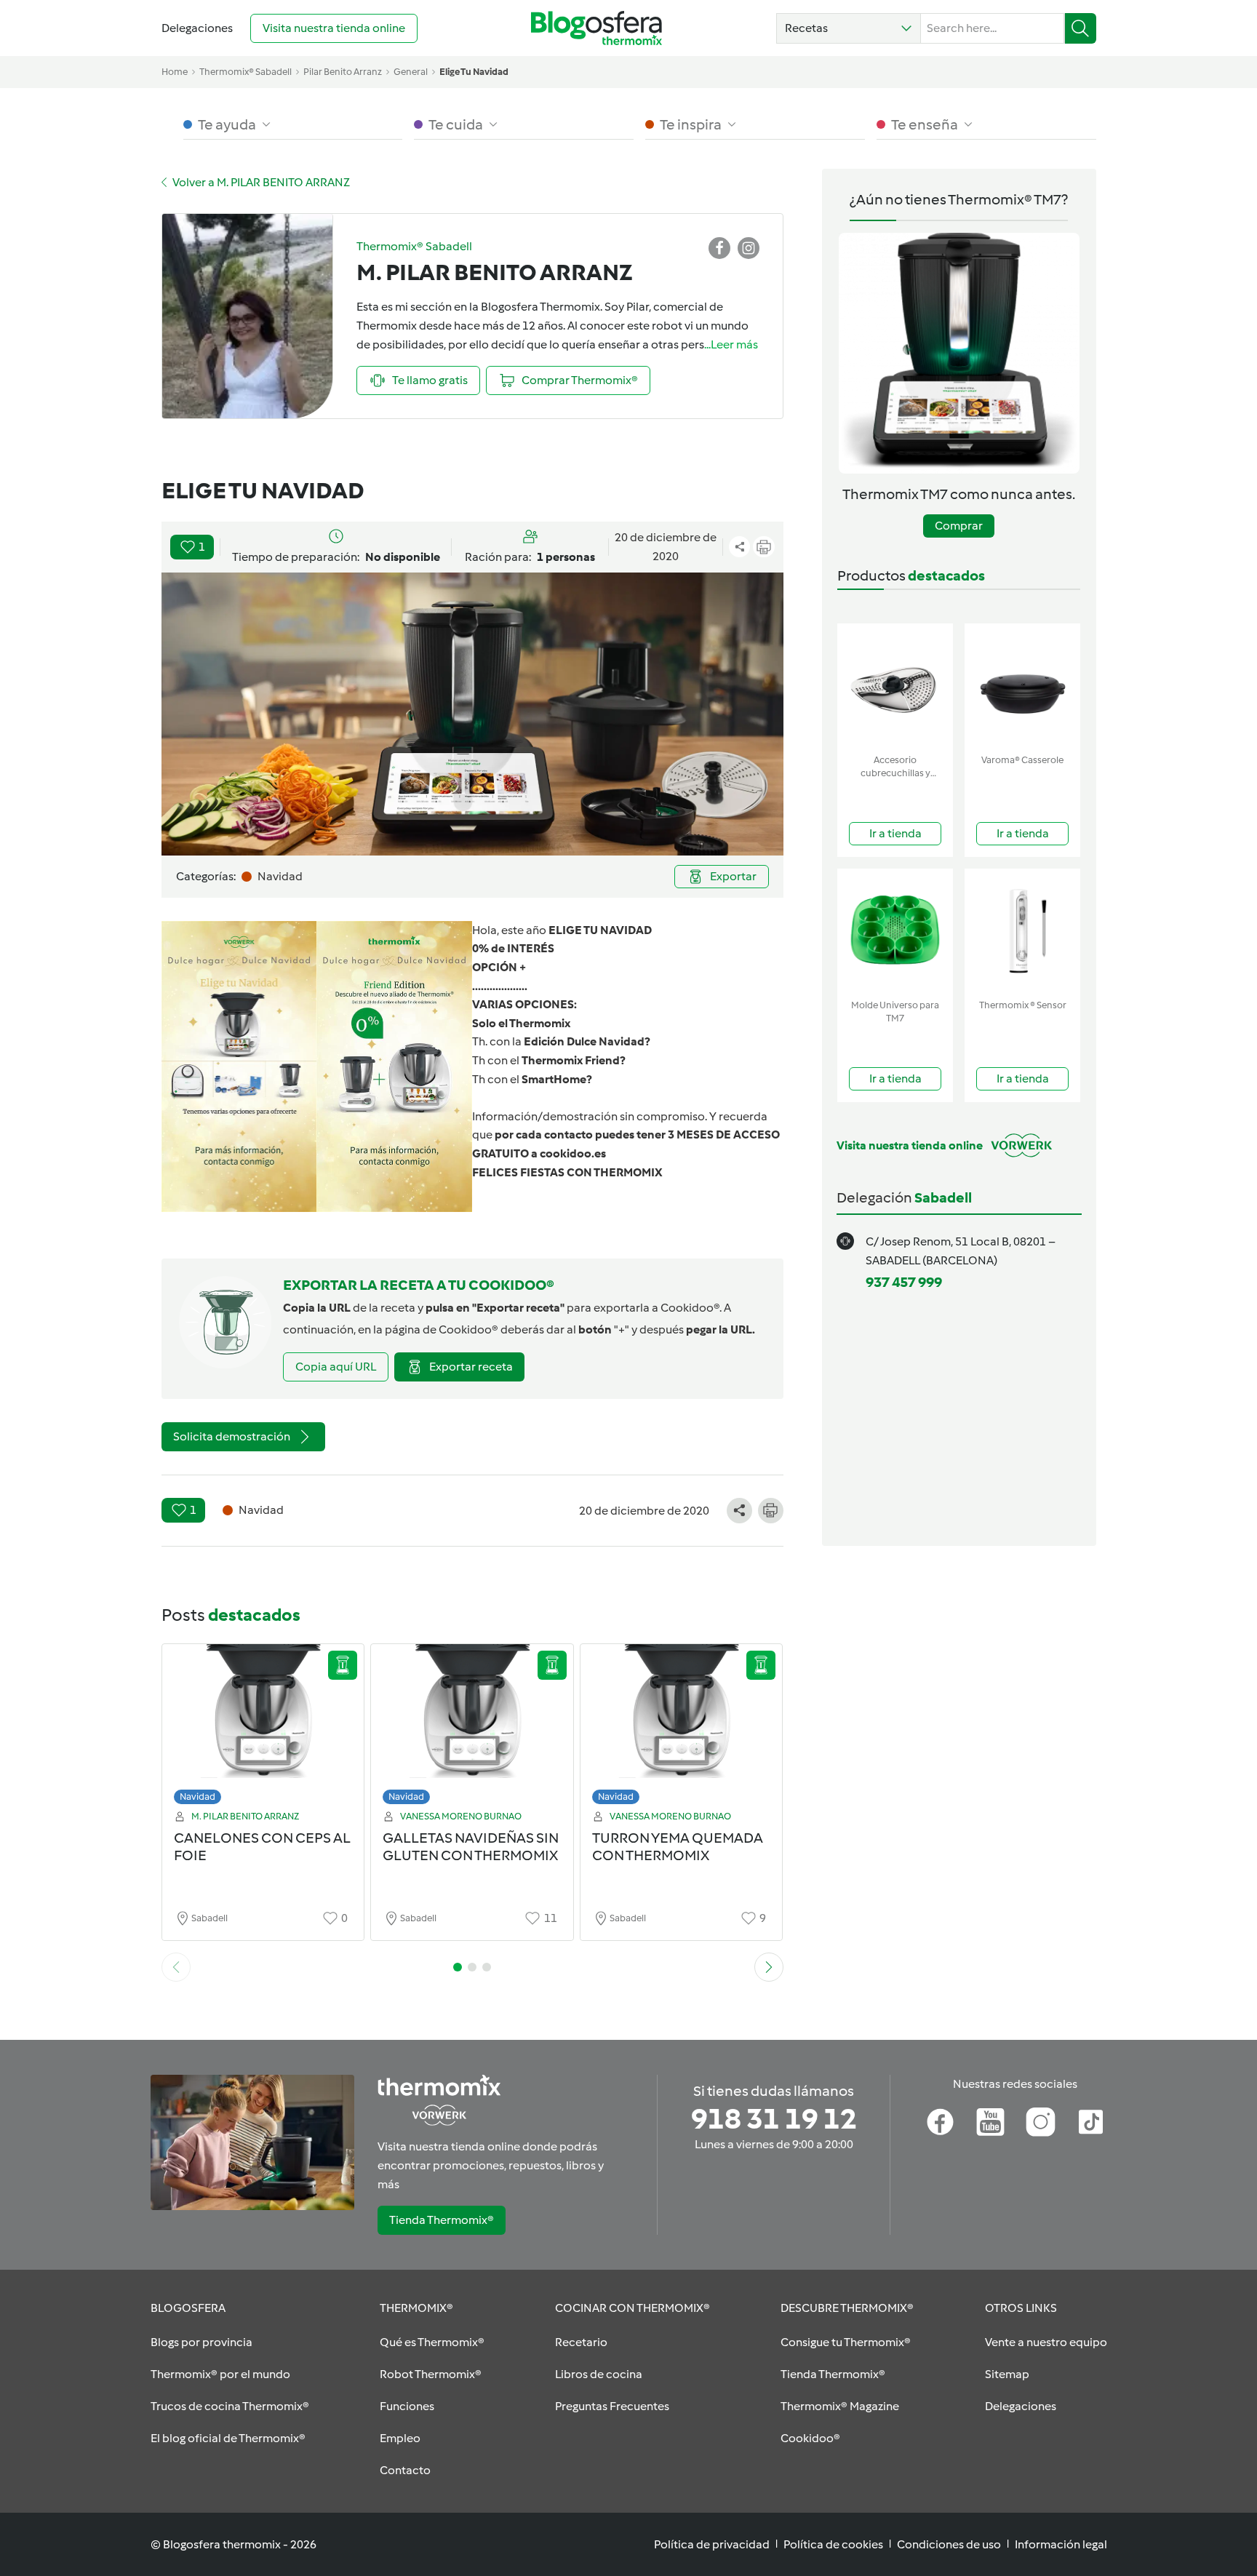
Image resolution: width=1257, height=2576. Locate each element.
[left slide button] (176, 1967)
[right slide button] (769, 1967)
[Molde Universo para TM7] (895, 931)
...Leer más (731, 344)
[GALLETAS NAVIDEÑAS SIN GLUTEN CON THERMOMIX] (472, 1728)
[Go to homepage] (596, 28)
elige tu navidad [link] (474, 72)
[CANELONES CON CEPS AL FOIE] (263, 1728)
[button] (849, 28)
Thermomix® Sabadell (246, 72)
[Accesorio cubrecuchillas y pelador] (895, 686)
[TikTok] (1091, 2122)
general (411, 72)
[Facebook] (940, 2122)
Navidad (197, 1797)
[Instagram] (1041, 2122)
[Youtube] (990, 2122)
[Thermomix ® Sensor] (1022, 931)
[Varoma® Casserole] (1022, 686)
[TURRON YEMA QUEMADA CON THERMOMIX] (682, 1728)
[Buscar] (1081, 28)
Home (175, 72)
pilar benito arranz (343, 72)
